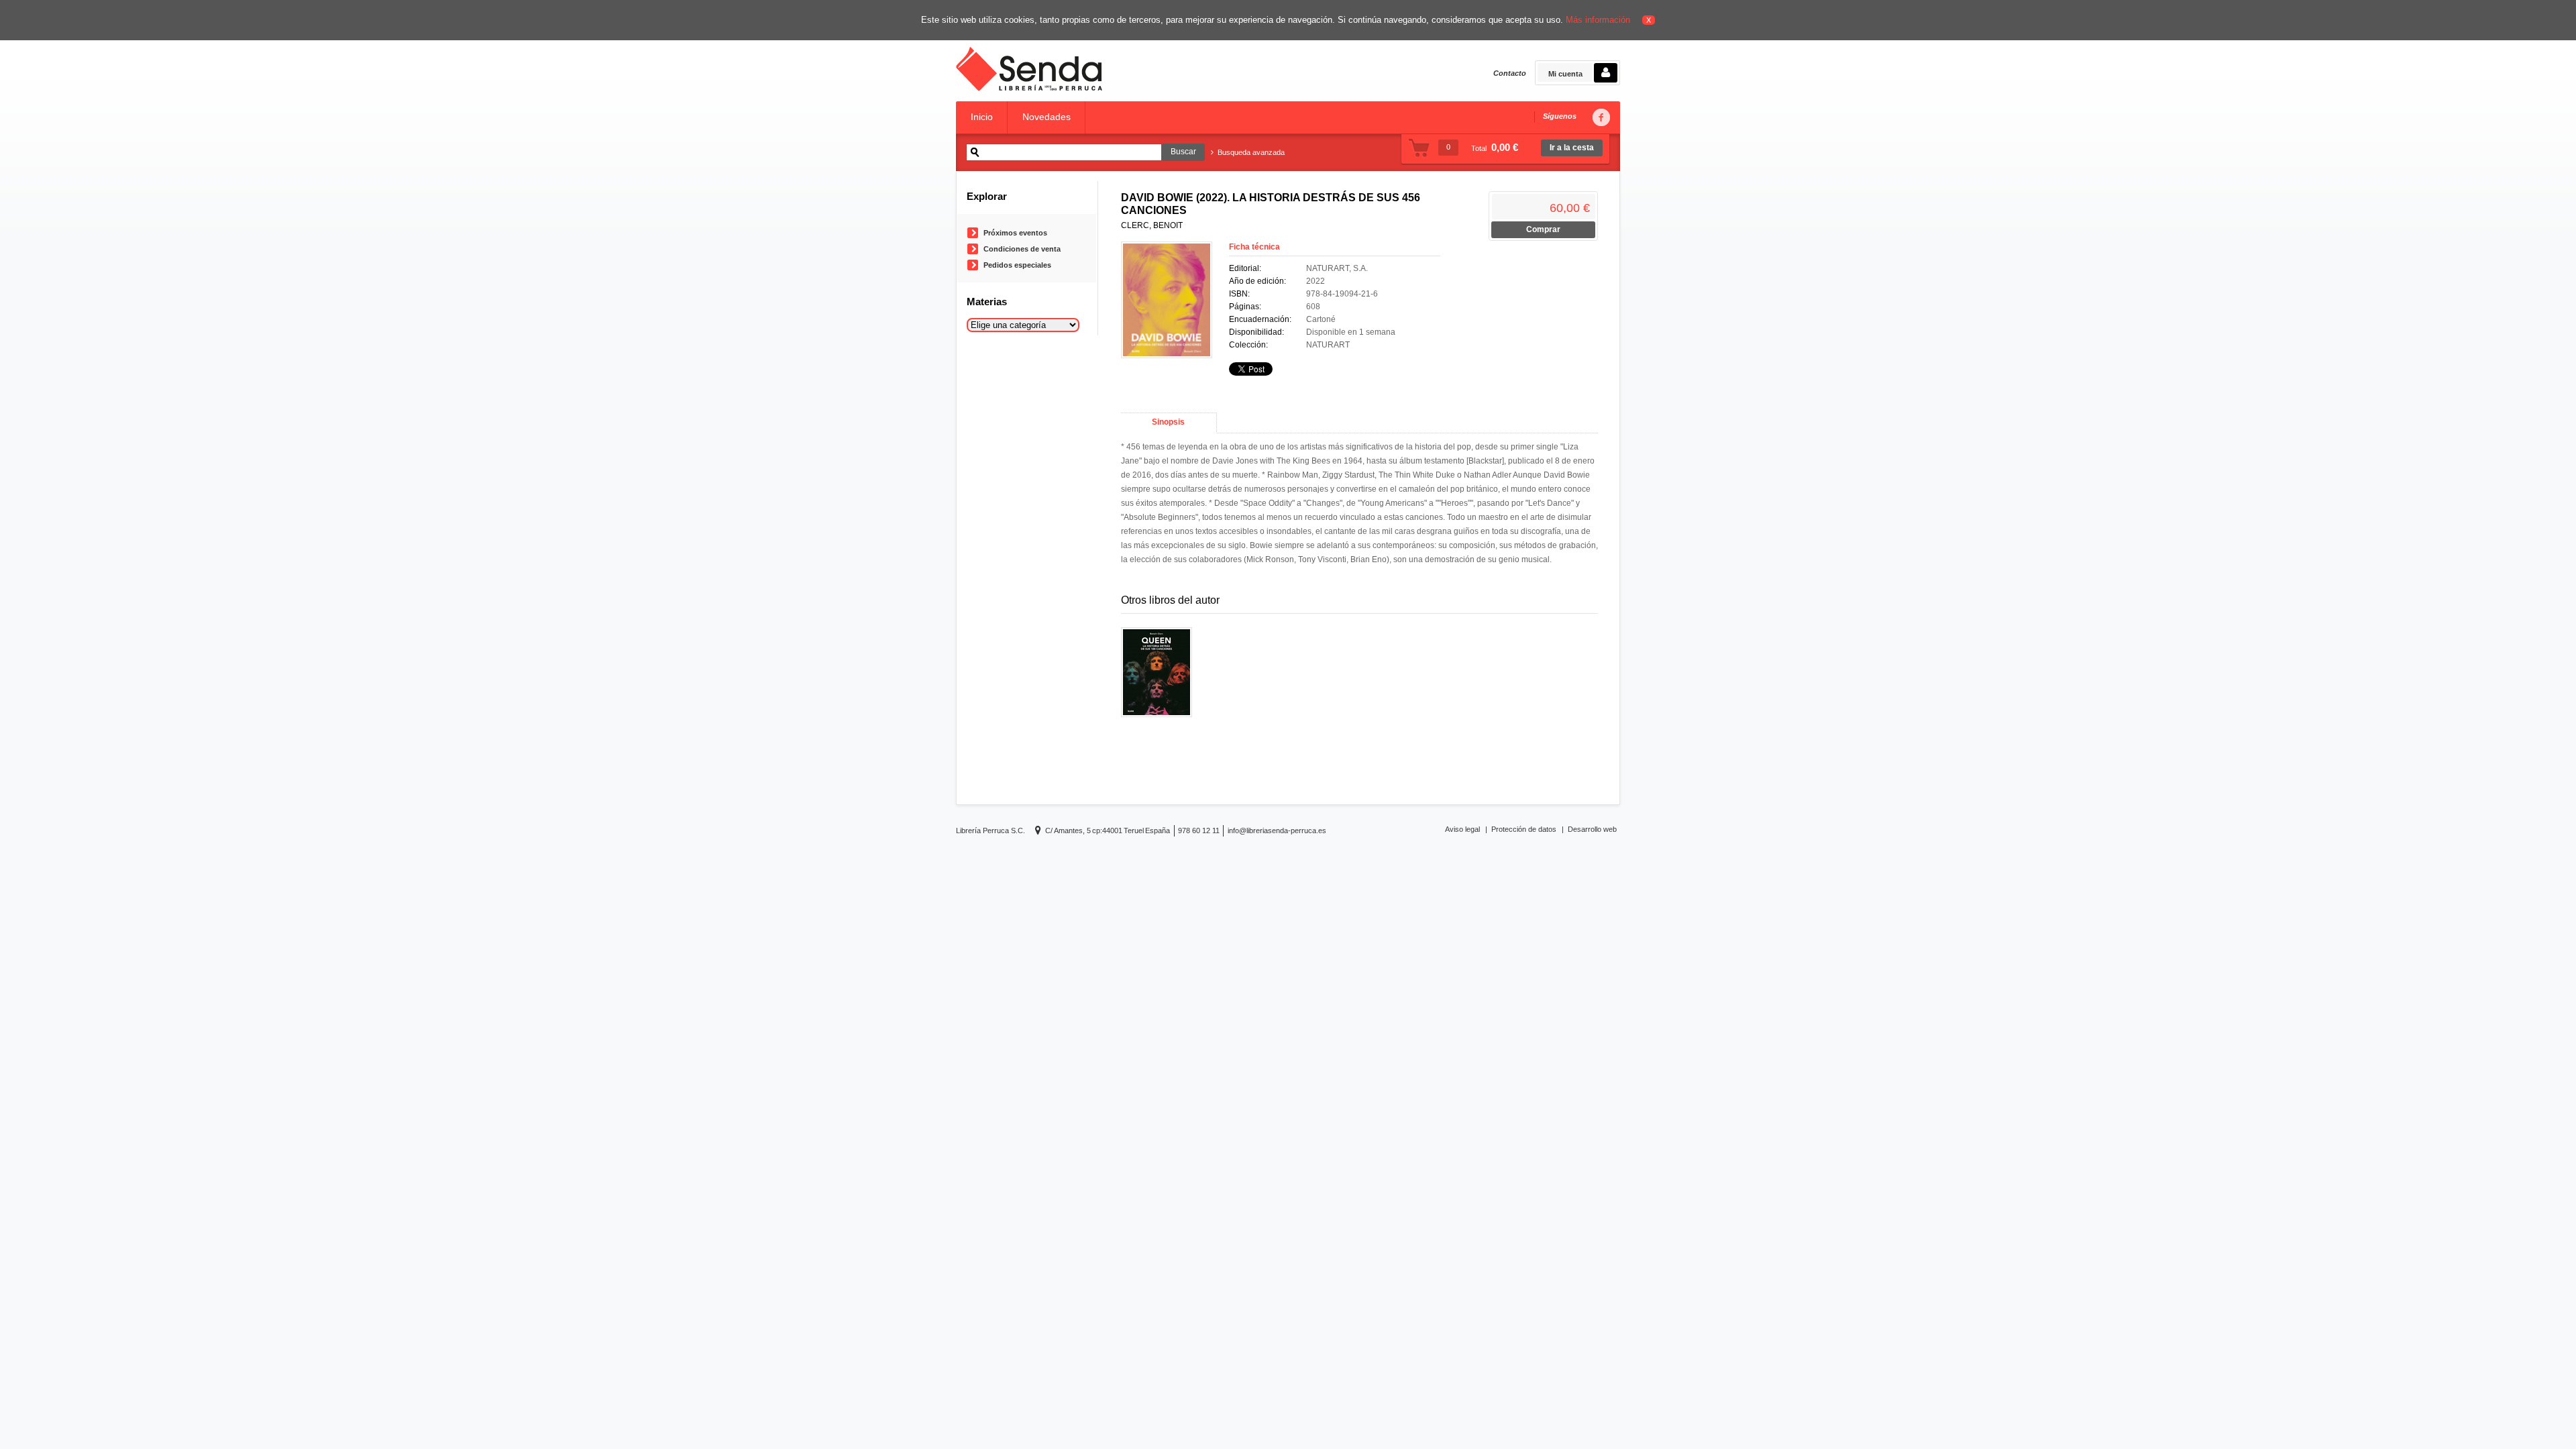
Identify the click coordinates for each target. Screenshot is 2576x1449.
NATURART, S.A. (1337, 268)
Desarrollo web (1592, 829)
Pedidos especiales (1017, 265)
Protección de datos (1524, 829)
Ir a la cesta (1572, 148)
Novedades (1046, 117)
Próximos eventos (1015, 233)
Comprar (1543, 229)
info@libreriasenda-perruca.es (1277, 830)
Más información (1598, 20)
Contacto (1510, 73)
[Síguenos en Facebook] (1601, 118)
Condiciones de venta (1022, 249)
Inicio (982, 117)
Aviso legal (1462, 829)
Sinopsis (1168, 422)
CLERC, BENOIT (1152, 225)
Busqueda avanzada (1251, 152)
